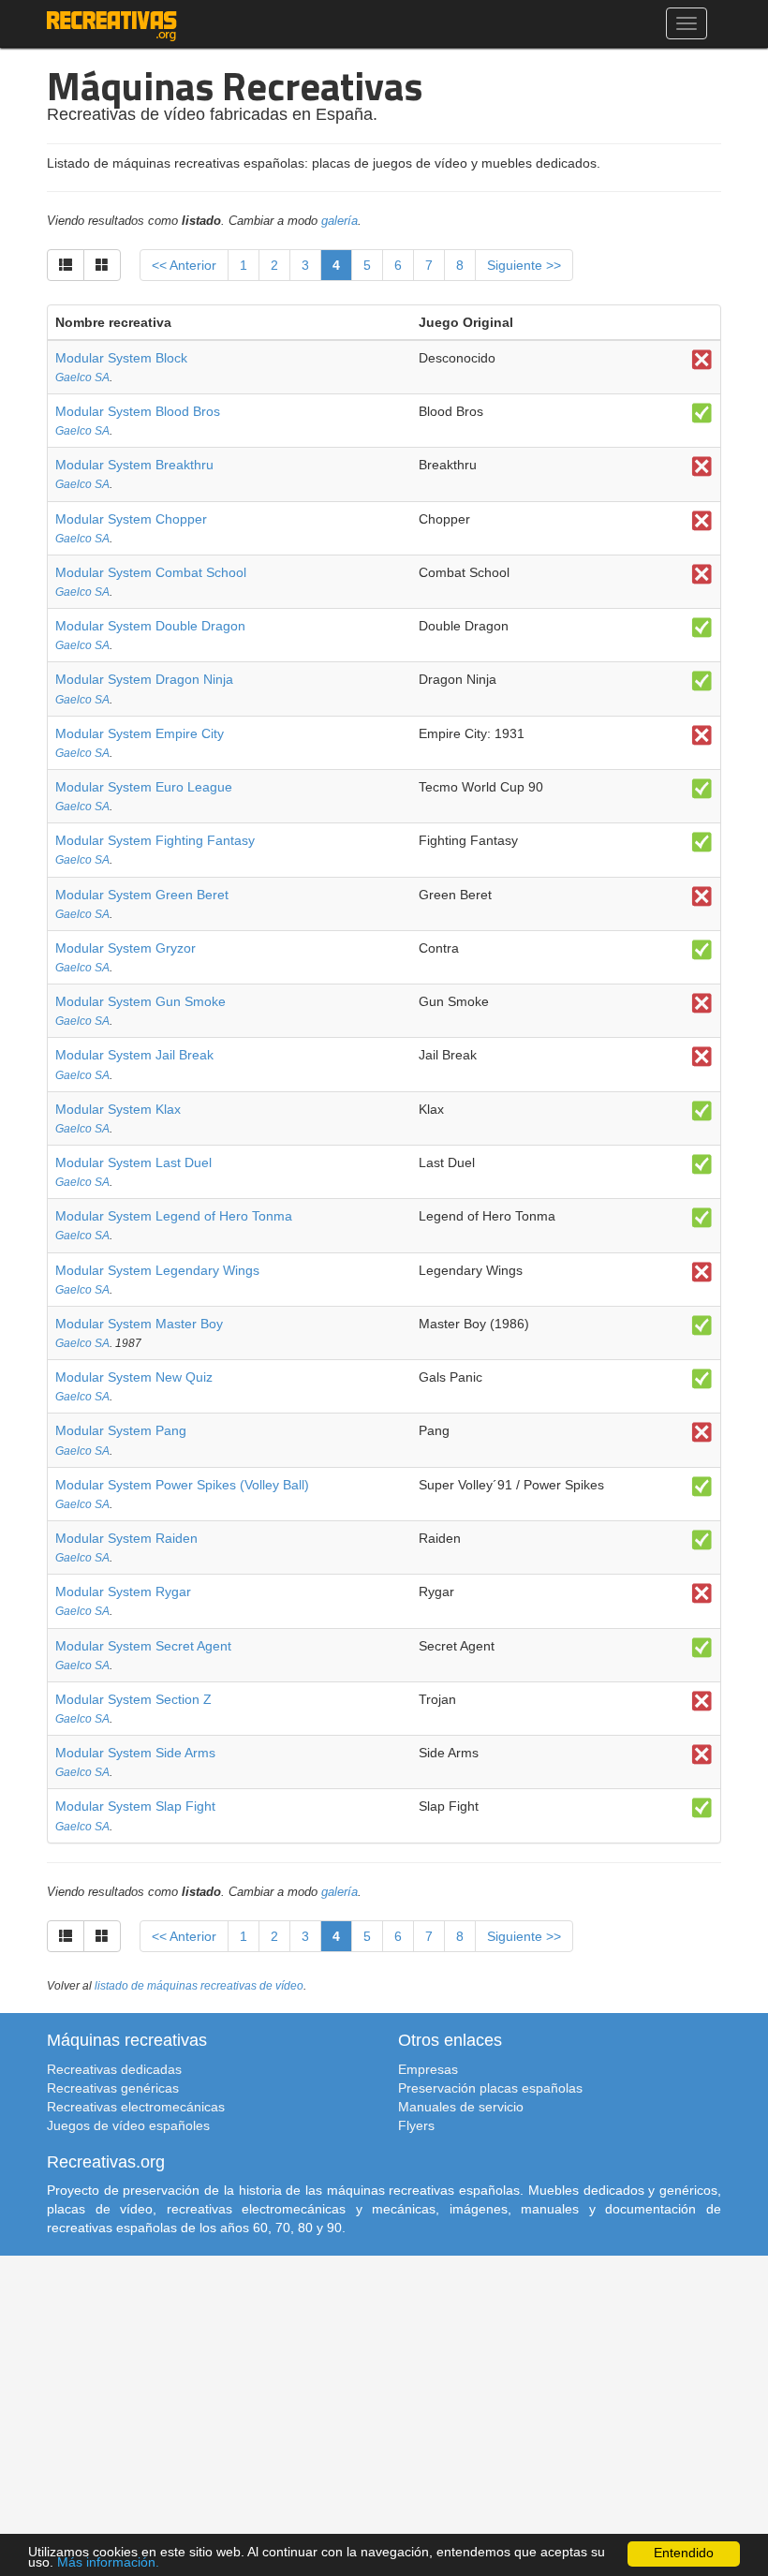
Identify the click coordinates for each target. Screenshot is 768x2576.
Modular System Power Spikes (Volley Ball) (182, 1485)
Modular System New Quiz (134, 1377)
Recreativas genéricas (113, 2088)
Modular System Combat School (151, 572)
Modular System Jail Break (134, 1055)
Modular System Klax (118, 1109)
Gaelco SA (82, 378)
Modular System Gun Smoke (140, 1001)
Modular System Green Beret (142, 895)
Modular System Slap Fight (135, 1806)
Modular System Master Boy (139, 1324)
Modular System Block (121, 358)
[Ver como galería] (102, 265)
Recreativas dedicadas (114, 2069)
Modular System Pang (121, 1430)
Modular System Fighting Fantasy (155, 840)
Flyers (416, 2125)
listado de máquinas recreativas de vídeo (199, 1986)
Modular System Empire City (140, 733)
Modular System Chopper (131, 519)
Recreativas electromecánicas (136, 2107)
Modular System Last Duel (133, 1162)
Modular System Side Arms (135, 1753)
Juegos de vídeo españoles (128, 2125)
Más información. (108, 2562)
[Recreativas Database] (112, 23)
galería (340, 221)
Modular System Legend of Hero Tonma (174, 1216)
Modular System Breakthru (134, 465)
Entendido (684, 2553)
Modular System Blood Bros (138, 411)
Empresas (428, 2069)
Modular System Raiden (126, 1538)
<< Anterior (184, 265)
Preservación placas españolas (490, 2088)
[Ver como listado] (66, 265)
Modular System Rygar (123, 1591)
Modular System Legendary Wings (157, 1270)
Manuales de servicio (461, 2107)
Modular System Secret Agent (143, 1646)
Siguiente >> (524, 265)
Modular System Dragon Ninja (144, 679)
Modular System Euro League (144, 787)
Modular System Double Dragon (150, 626)
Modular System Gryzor (126, 948)
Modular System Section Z (133, 1699)
